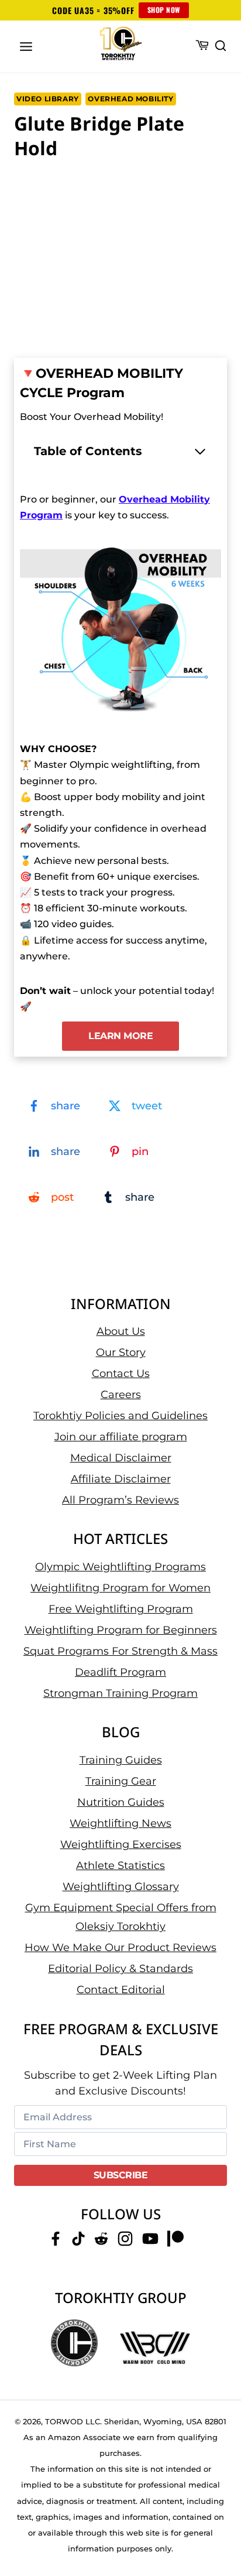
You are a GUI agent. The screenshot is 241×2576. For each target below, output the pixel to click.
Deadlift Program (120, 1672)
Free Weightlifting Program (121, 1609)
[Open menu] (26, 46)
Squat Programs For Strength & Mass (120, 1651)
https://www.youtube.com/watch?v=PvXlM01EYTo (105, 185)
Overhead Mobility (130, 99)
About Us (121, 1331)
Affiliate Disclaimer (121, 1479)
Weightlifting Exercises (121, 1844)
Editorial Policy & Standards (120, 1969)
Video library (48, 99)
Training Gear (121, 1781)
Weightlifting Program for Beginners (121, 1630)
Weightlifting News (120, 1823)
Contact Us (121, 1374)
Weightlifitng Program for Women (120, 1588)
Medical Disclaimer (121, 1458)
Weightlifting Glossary (121, 1887)
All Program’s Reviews (120, 1500)
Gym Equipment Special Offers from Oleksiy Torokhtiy (121, 1917)
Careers (121, 1395)
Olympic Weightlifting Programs (120, 1567)
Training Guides (121, 1760)
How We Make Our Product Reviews (120, 1948)
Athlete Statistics (120, 1866)
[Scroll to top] (218, 2524)
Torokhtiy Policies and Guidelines (120, 1416)
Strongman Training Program (120, 1693)
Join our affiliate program (121, 1437)
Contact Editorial (121, 1990)
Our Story (121, 1352)
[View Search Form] (221, 46)
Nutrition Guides (121, 1802)
